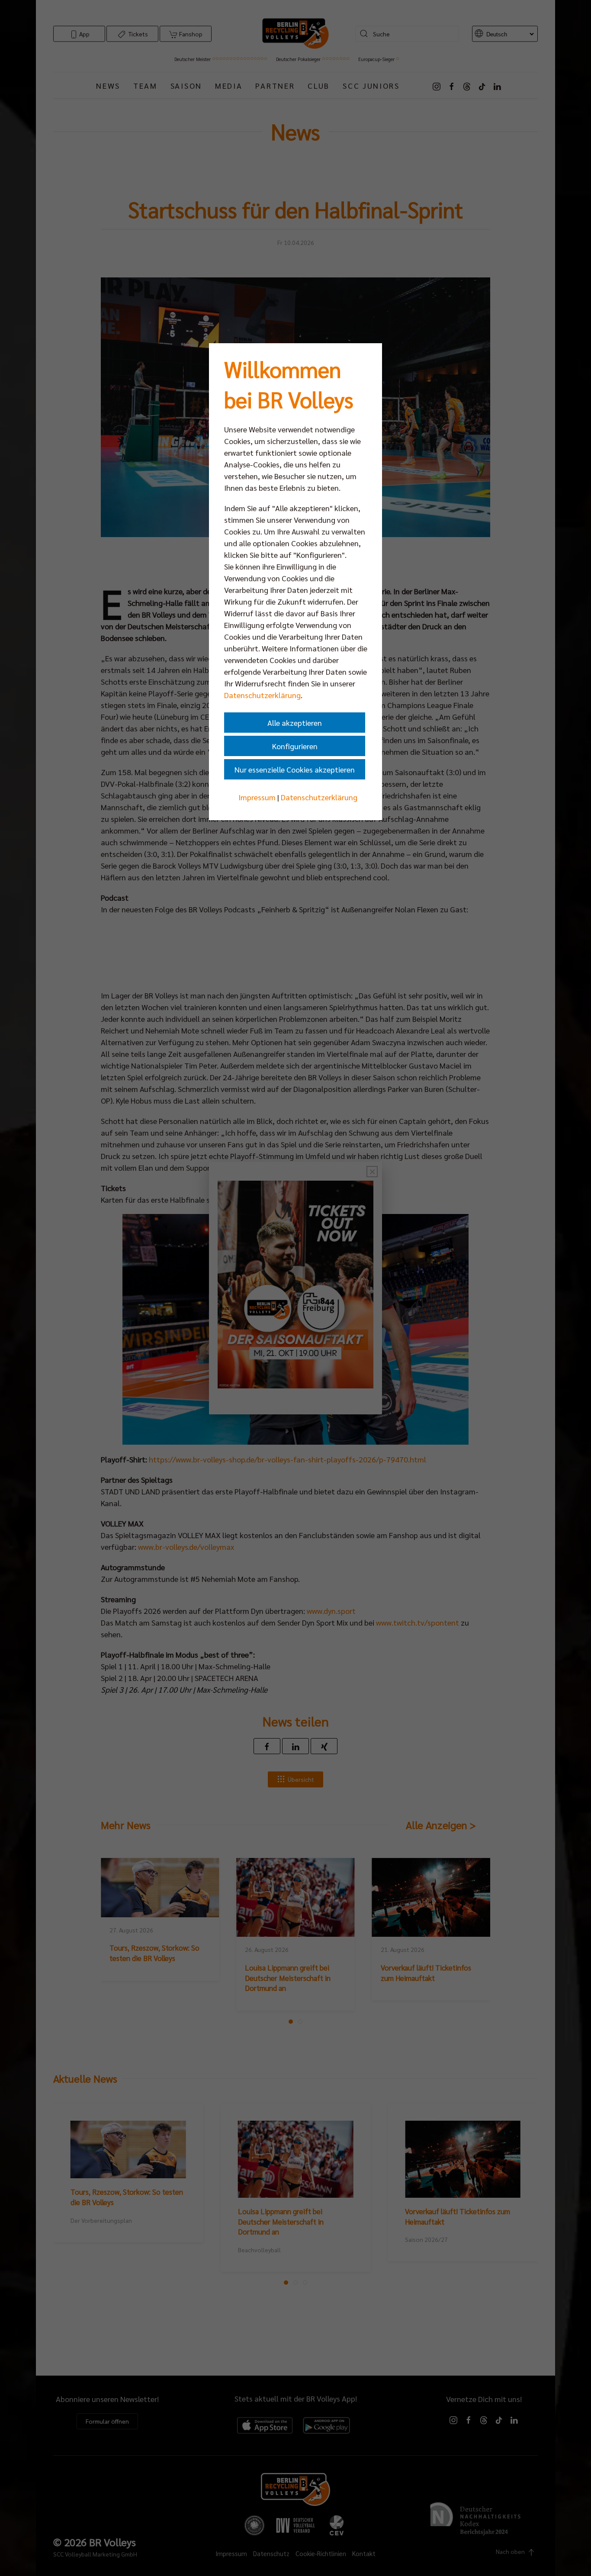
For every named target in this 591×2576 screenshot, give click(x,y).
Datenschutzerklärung (262, 695)
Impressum (257, 797)
